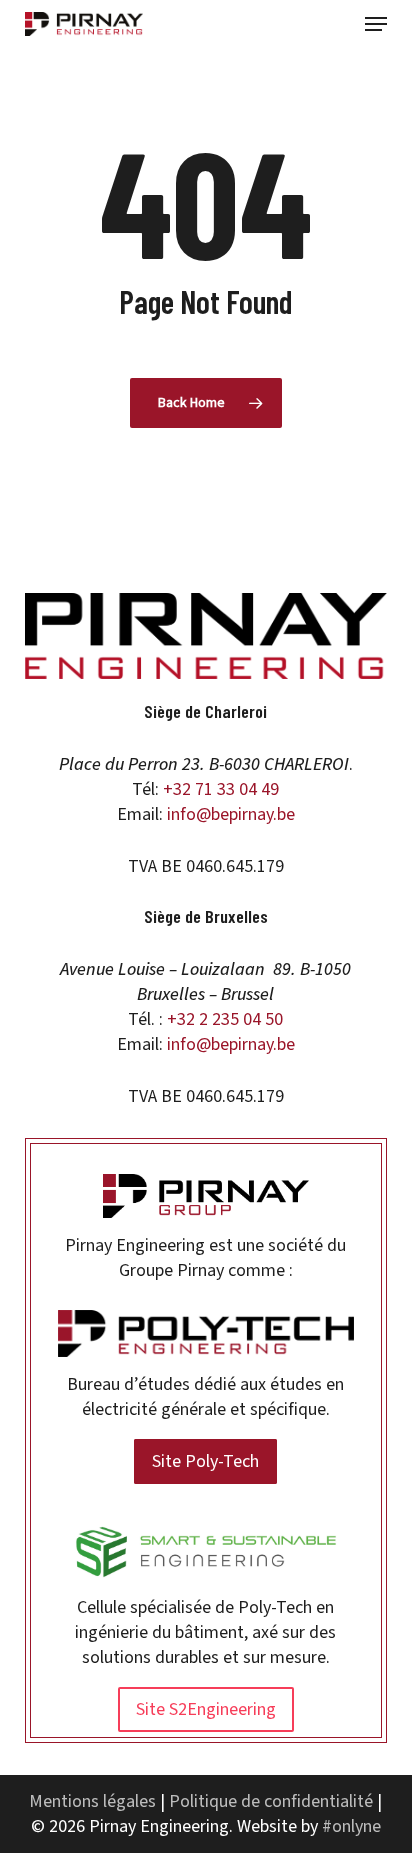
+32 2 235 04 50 (225, 1019)
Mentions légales (92, 1801)
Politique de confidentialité (271, 1801)
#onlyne (351, 1826)
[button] (376, 24)
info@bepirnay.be (231, 814)
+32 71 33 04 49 (221, 789)
